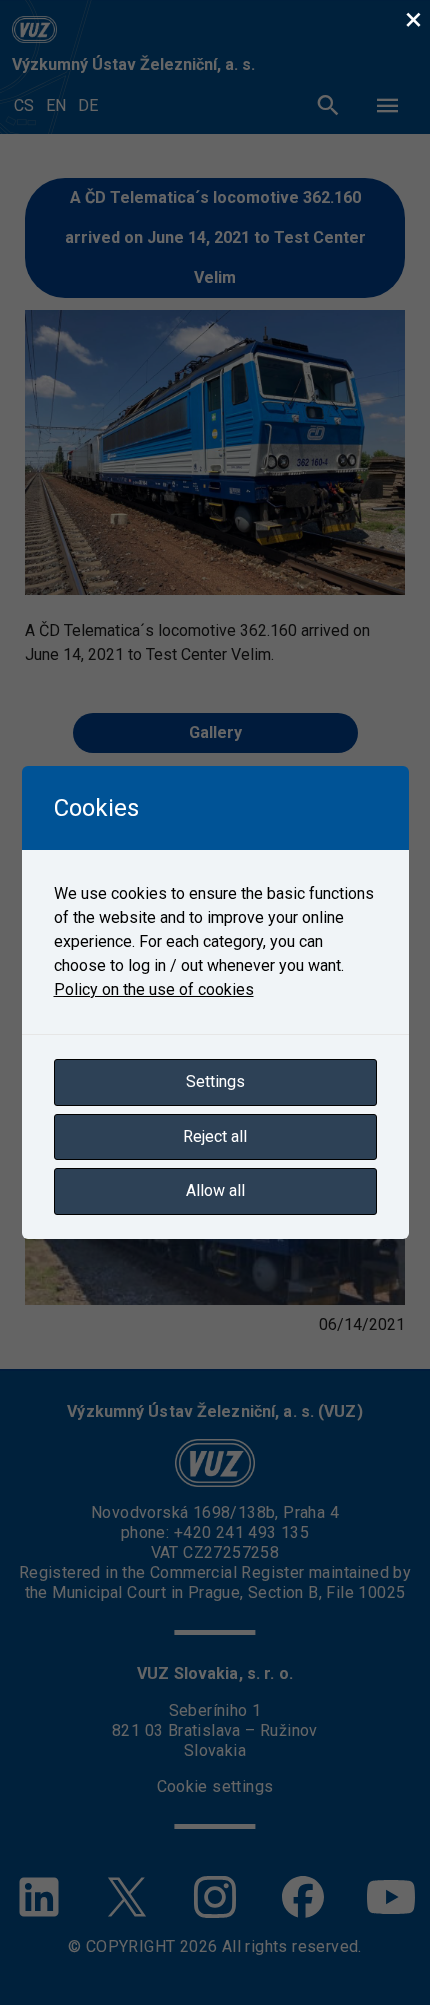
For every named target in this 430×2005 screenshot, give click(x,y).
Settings (215, 1081)
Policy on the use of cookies (154, 989)
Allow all (215, 1190)
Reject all (215, 1136)
